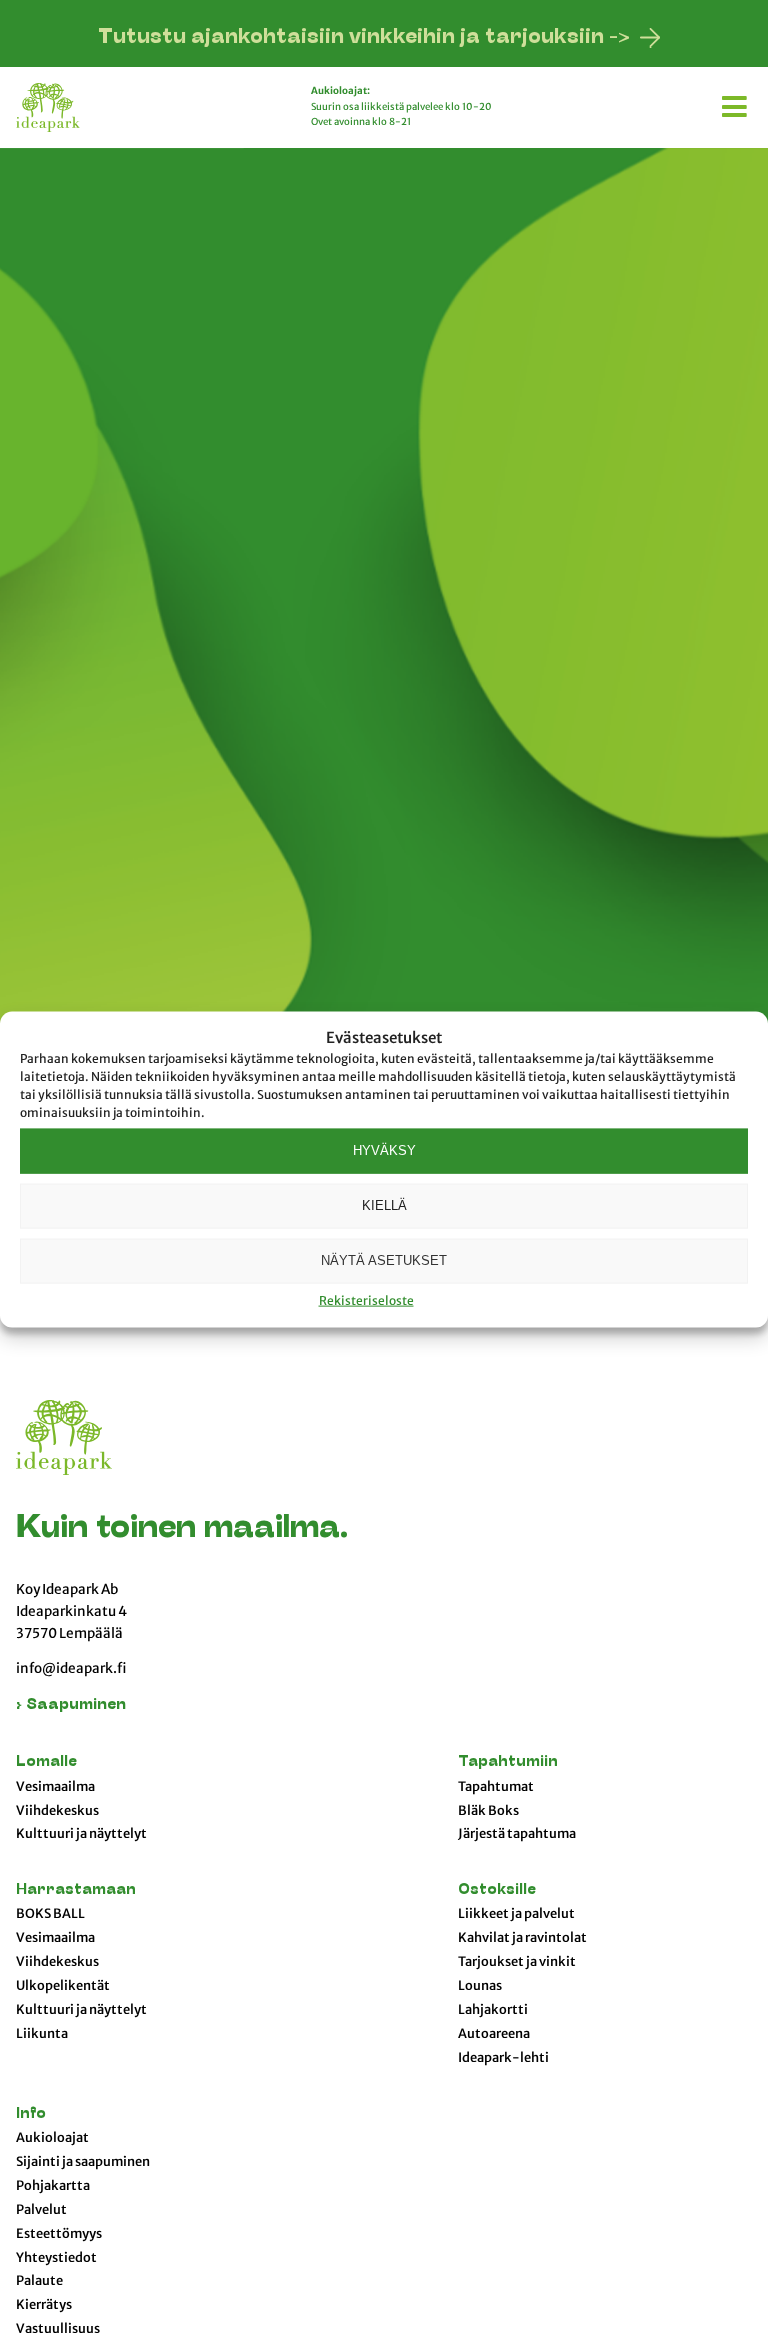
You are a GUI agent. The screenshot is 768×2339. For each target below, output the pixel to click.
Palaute (39, 2281)
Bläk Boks (488, 1811)
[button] (737, 103)
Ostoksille (497, 1890)
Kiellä (384, 1205)
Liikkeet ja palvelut (516, 1914)
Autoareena (494, 2034)
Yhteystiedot (56, 2258)
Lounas (480, 1986)
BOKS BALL (50, 1914)
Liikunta (42, 2034)
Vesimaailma (55, 1787)
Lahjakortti (493, 2010)
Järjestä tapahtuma (517, 1834)
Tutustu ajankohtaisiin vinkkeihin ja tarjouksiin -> (364, 38)
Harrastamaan (76, 1890)
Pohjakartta (53, 2186)
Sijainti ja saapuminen (83, 2162)
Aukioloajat (52, 2138)
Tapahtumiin (508, 1762)
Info (31, 2114)
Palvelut (41, 2210)
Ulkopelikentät (63, 1986)
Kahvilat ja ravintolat (522, 1938)
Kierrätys (44, 2305)
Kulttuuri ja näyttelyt (81, 1834)
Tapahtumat (496, 1787)
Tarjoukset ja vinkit (517, 1962)
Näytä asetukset (384, 1260)
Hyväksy (384, 1150)
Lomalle (46, 1762)
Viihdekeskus (57, 1811)
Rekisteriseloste (366, 1299)
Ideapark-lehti (503, 2058)
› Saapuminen (71, 1705)
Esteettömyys (59, 2234)
